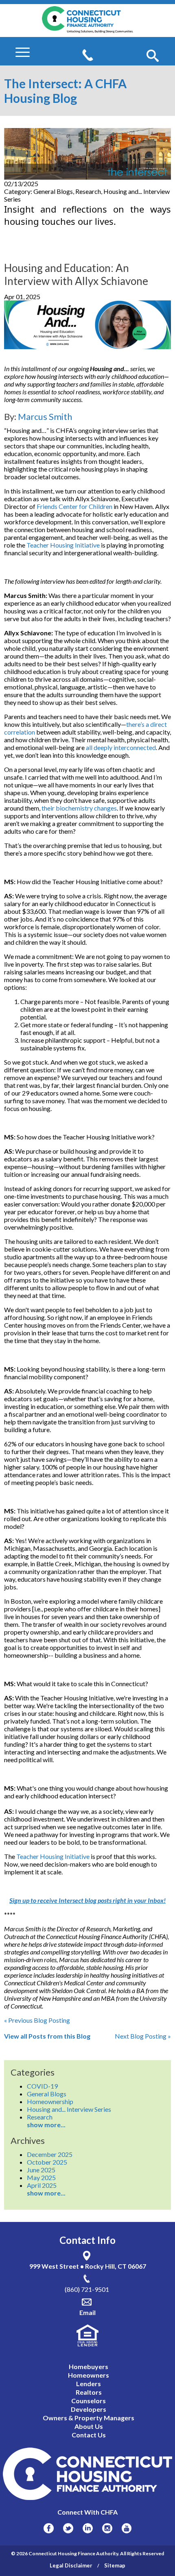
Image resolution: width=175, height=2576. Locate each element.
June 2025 (41, 2170)
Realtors (89, 2392)
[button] (153, 56)
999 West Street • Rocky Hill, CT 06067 (88, 2266)
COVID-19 (42, 2086)
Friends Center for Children (74, 506)
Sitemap (115, 2565)
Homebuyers (89, 2366)
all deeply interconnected (121, 747)
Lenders (89, 2384)
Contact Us (89, 2435)
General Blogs (47, 2094)
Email (87, 2312)
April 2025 (42, 2185)
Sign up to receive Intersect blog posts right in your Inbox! (87, 1900)
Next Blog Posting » (143, 2036)
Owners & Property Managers (89, 2418)
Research (40, 2117)
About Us (89, 2426)
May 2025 (41, 2177)
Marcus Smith (45, 416)
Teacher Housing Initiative (63, 545)
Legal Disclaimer (71, 2565)
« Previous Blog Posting (37, 2020)
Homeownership (50, 2101)
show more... (46, 2125)
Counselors (89, 2401)
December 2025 (50, 2154)
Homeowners (89, 2375)
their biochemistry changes (79, 808)
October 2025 (47, 2162)
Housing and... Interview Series (69, 2109)
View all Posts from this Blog (47, 2036)
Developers (89, 2409)
